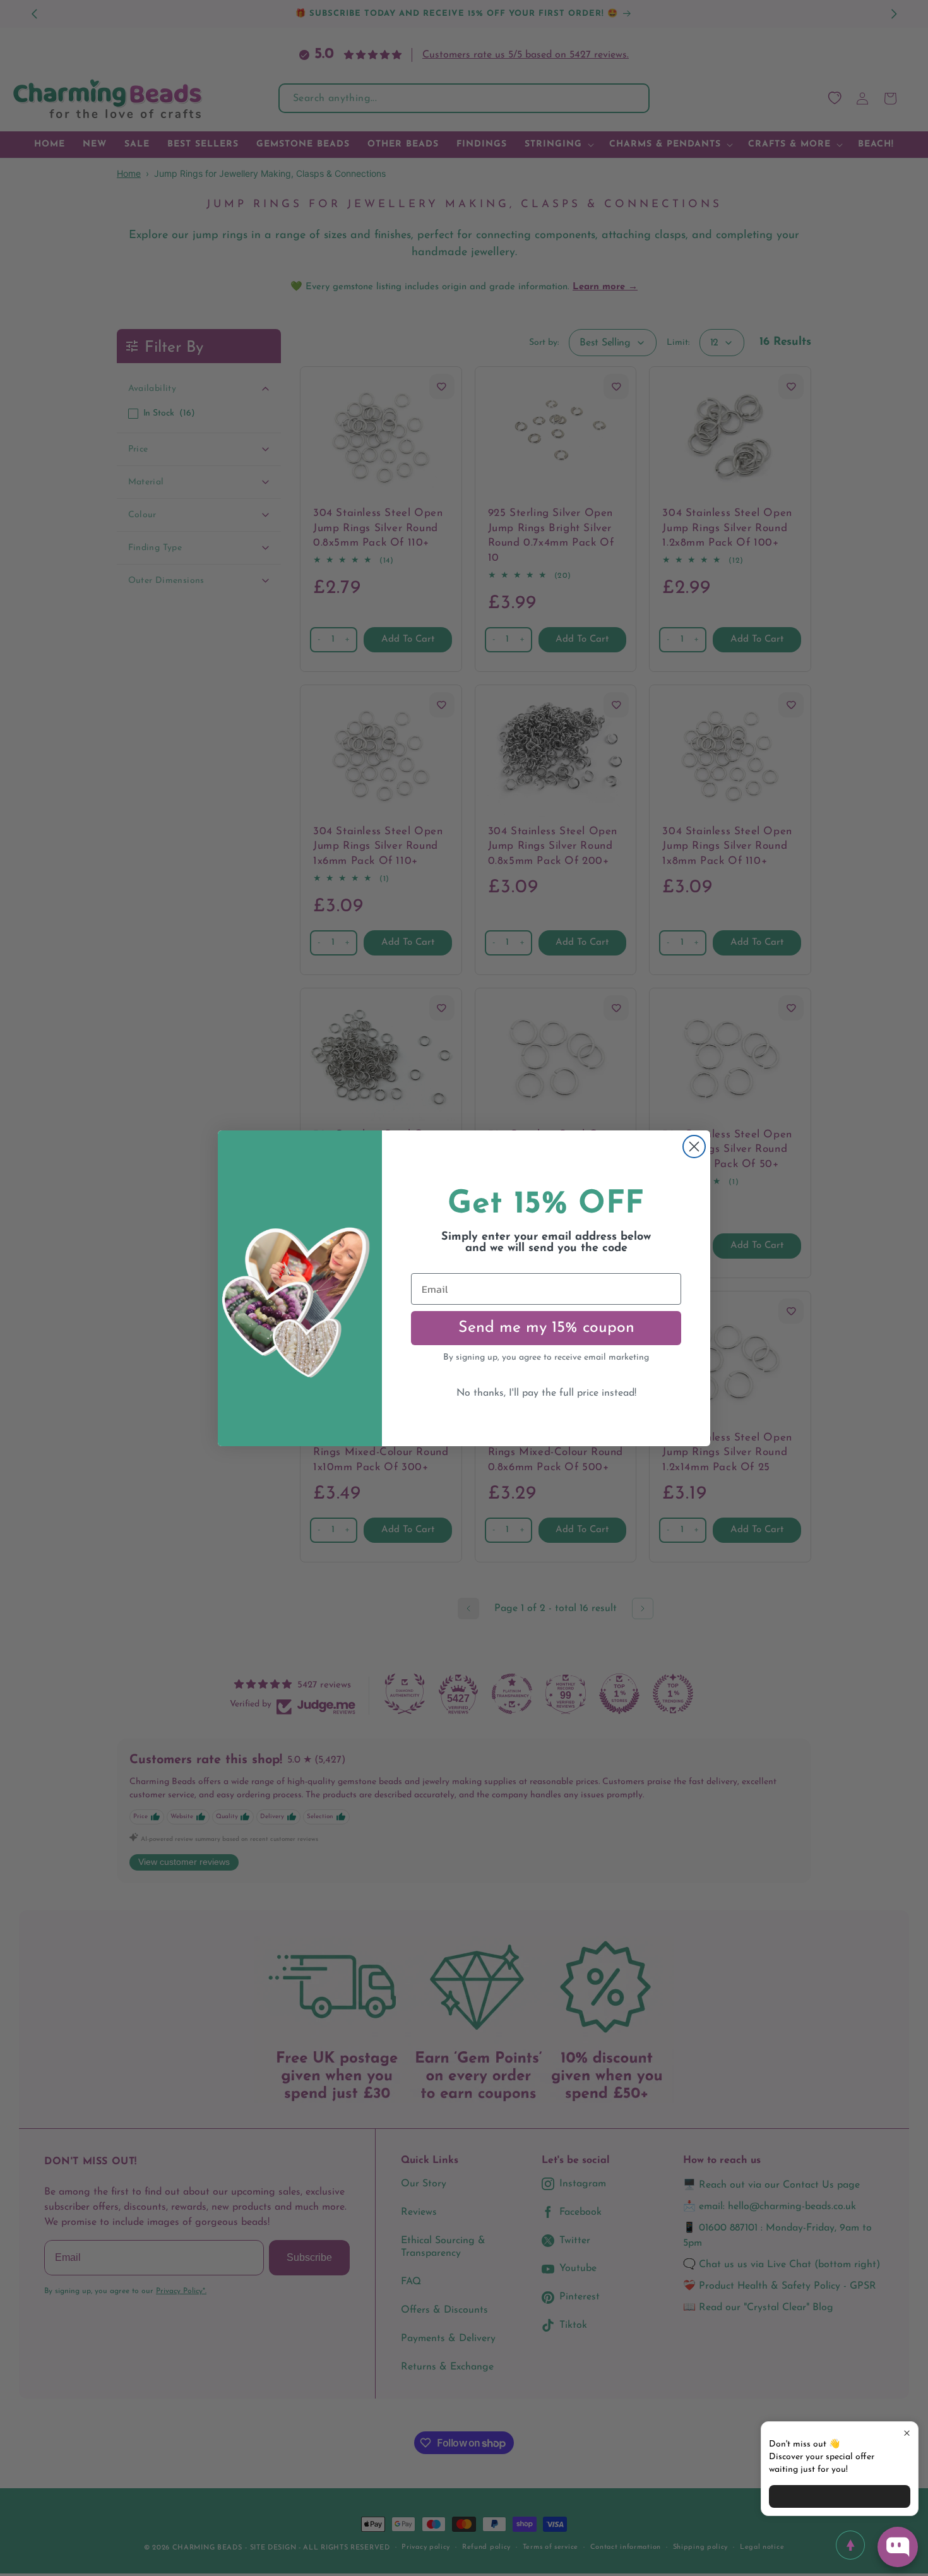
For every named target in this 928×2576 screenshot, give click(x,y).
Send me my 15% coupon (546, 1328)
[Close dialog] (694, 1147)
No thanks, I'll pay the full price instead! (546, 1393)
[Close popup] (907, 2433)
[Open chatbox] (898, 2547)
